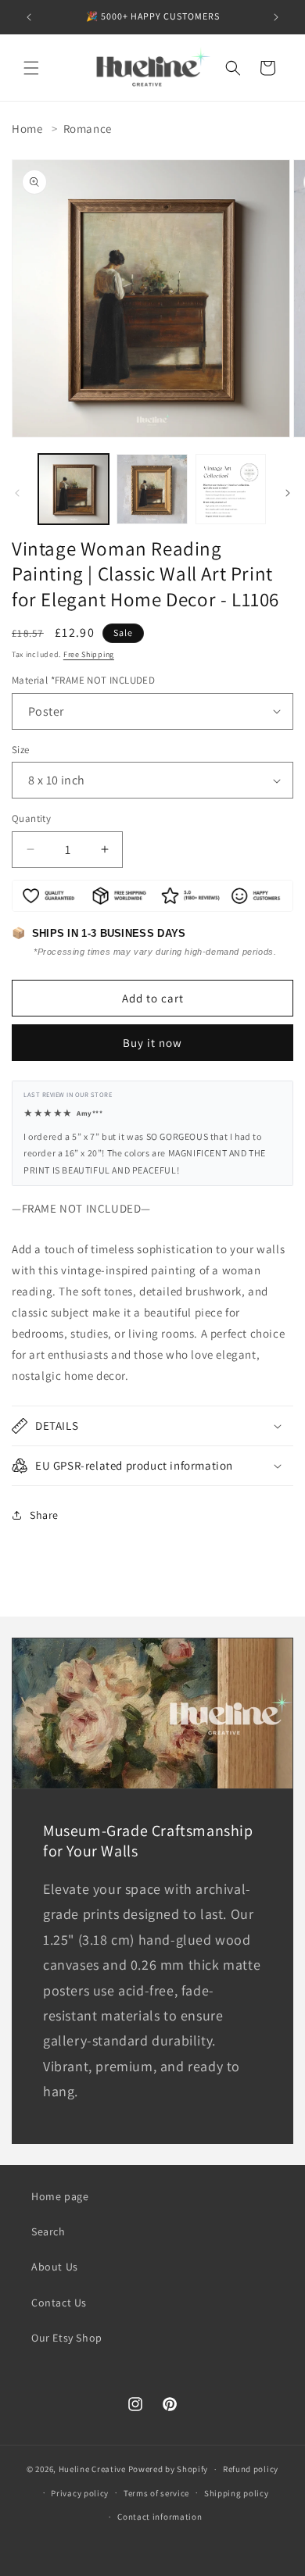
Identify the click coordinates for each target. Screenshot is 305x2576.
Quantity (31, 818)
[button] (31, 68)
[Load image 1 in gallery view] (74, 489)
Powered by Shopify (169, 2469)
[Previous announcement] (29, 17)
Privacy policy (80, 2493)
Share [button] (44, 1515)
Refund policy (251, 2469)
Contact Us (59, 2303)
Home (27, 129)
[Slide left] (17, 493)
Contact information (160, 2517)
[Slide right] (288, 493)
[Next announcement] (276, 17)
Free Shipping (89, 654)
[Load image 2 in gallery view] (152, 489)
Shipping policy (237, 2493)
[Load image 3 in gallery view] (231, 489)
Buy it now (152, 1043)
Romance (88, 129)
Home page (60, 2196)
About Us (55, 2267)
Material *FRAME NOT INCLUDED (83, 680)
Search (48, 2231)
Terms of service (156, 2493)
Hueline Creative (92, 2469)
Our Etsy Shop (67, 2338)
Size (21, 750)
